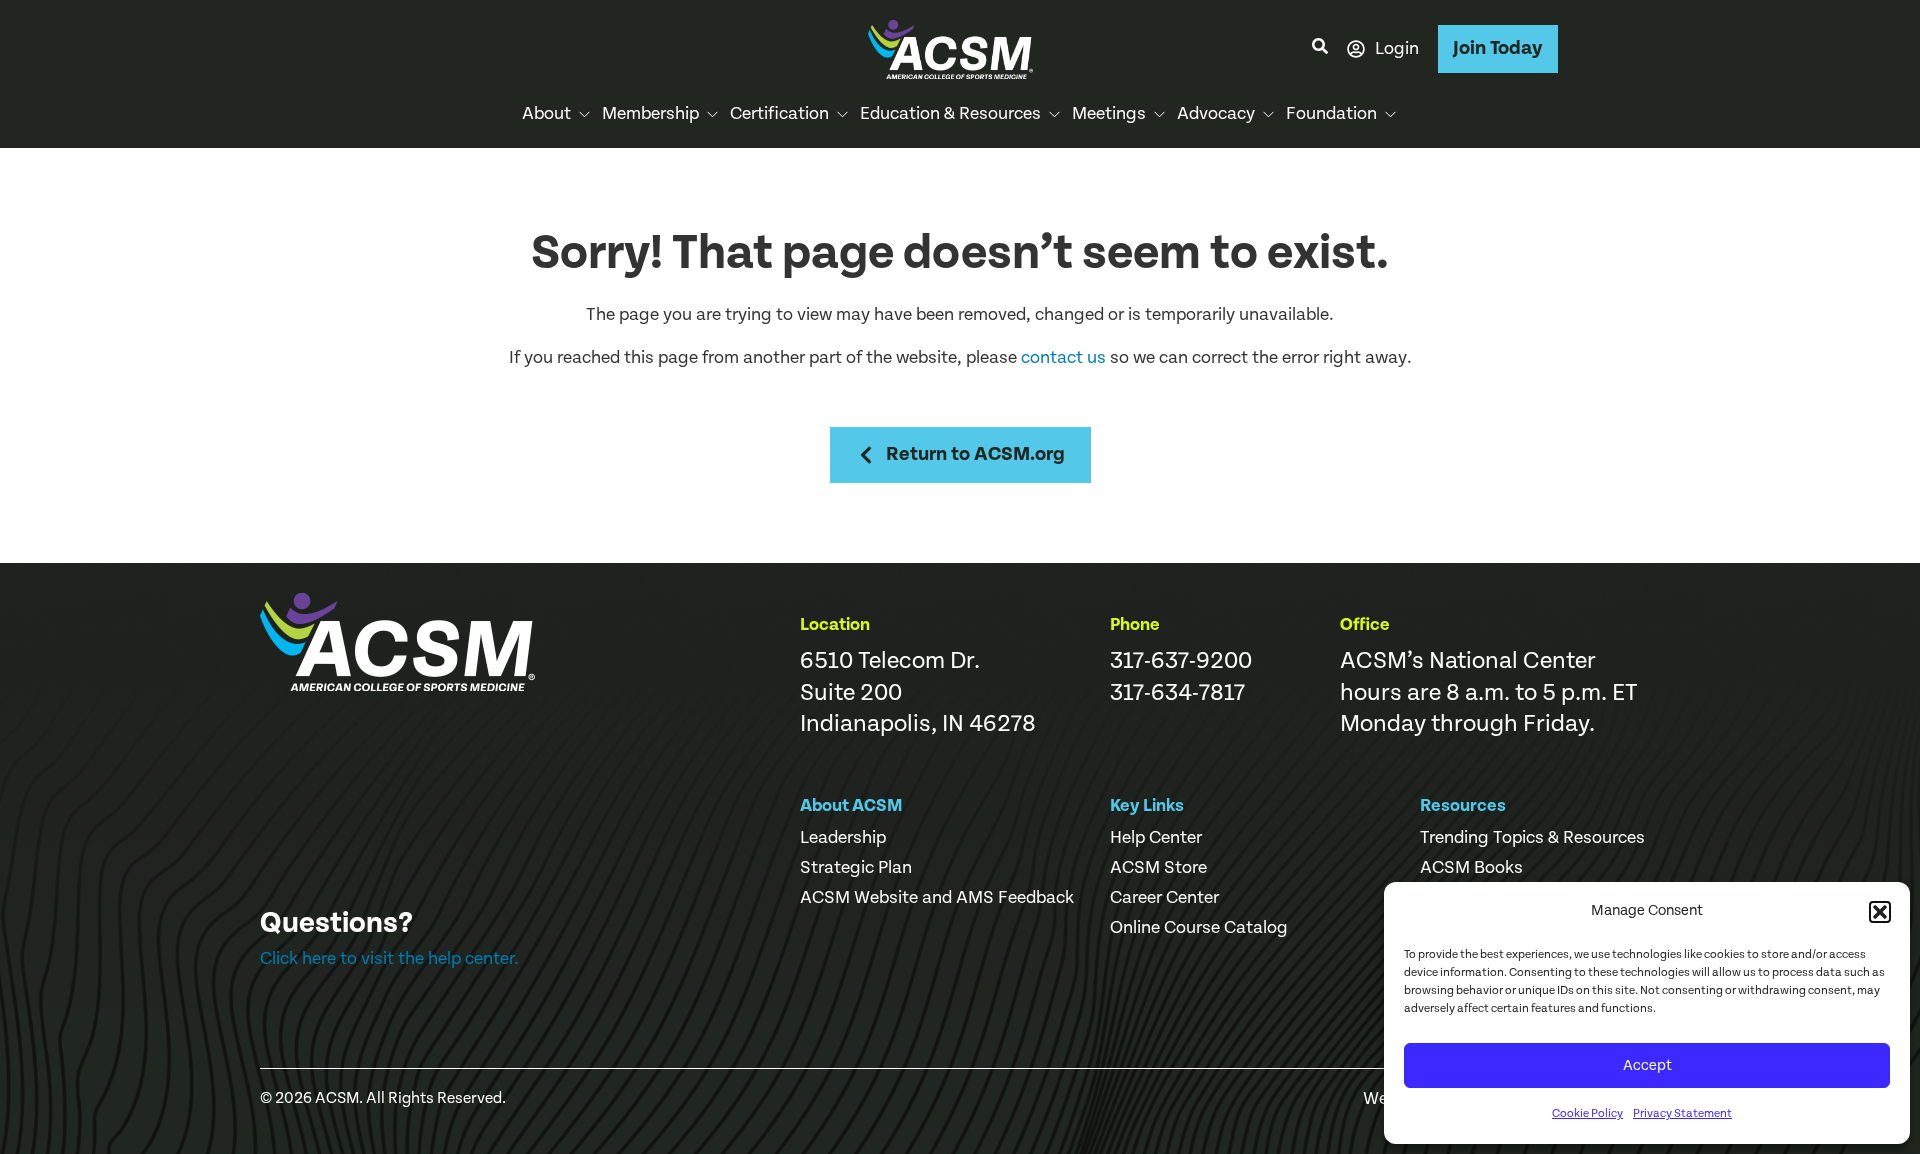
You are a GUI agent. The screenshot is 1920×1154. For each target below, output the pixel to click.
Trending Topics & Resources (1532, 838)
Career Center (1164, 898)
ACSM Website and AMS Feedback (937, 898)
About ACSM (851, 805)
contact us (1063, 357)
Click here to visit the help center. (389, 958)
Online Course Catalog (1199, 928)
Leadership (843, 838)
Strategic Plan (856, 868)
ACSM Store (1158, 868)
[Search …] (1320, 49)
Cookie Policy (1587, 1113)
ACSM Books (1471, 868)
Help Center (1156, 838)
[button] (1880, 912)
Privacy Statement (1682, 1113)
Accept (1647, 1065)
